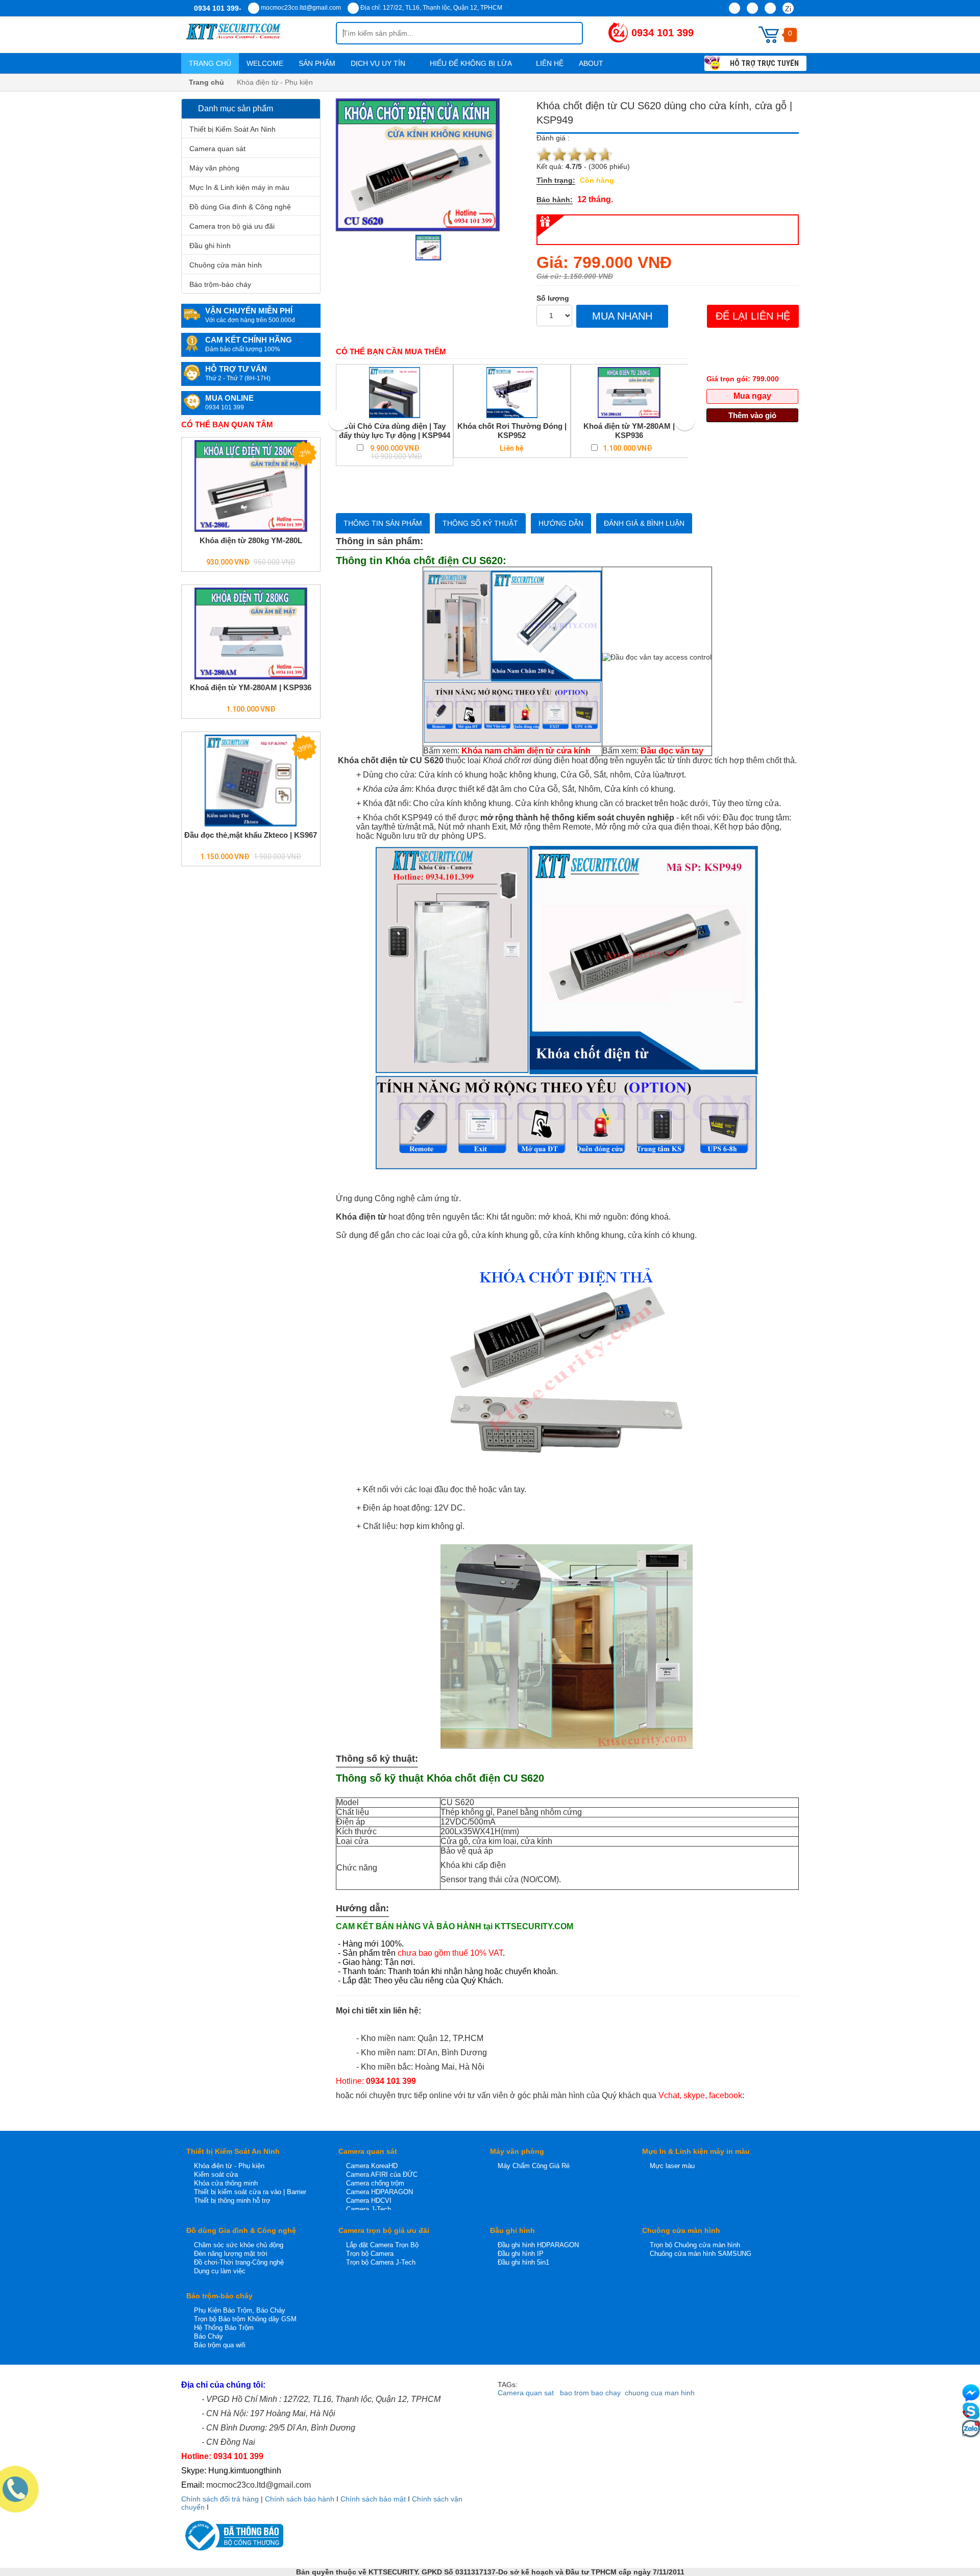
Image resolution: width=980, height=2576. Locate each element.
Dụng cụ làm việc (220, 2271)
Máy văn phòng (214, 168)
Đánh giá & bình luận (644, 523)
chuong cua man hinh (660, 2393)
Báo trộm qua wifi (220, 2345)
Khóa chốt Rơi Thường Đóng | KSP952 (512, 431)
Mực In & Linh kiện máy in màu (239, 187)
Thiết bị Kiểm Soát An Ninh (232, 129)
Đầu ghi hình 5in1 (523, 2262)
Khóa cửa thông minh (226, 2183)
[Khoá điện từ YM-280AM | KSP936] (251, 634)
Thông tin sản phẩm (383, 523)
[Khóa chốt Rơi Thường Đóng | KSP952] (512, 393)
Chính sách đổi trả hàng (220, 2499)
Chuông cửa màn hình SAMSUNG (701, 2254)
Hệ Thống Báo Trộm (224, 2328)
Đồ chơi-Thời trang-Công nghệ (239, 2262)
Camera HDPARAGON (379, 2192)
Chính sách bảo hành (300, 2499)
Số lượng (553, 298)
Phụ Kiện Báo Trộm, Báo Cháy (240, 2310)
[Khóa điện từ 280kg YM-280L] (251, 486)
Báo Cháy (209, 2336)
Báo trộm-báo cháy (220, 284)
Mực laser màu (672, 2166)
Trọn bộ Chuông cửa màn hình (695, 2245)
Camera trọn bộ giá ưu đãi (232, 226)
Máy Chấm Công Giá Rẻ (534, 2166)
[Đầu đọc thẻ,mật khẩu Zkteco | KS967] (251, 781)
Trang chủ (210, 63)
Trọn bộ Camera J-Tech (381, 2262)
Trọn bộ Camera (370, 2254)
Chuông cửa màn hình (226, 265)
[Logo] (259, 35)
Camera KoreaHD (372, 2166)
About (592, 63)
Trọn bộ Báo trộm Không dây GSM (245, 2319)
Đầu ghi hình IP (521, 2254)
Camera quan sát (217, 149)
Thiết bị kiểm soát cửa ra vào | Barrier (250, 2192)
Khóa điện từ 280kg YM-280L (251, 540)
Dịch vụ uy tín (379, 63)
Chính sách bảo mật (373, 2499)
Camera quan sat (526, 2393)
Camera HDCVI (369, 2201)
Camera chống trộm (375, 2183)
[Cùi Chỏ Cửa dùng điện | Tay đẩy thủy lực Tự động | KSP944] (395, 393)
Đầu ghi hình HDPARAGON (538, 2245)
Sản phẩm (317, 63)
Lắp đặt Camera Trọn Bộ (382, 2245)
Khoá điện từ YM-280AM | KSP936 (251, 687)
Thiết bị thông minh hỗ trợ (232, 2201)
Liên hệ (550, 63)
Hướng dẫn (561, 523)
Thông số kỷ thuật (480, 523)
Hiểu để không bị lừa (472, 63)
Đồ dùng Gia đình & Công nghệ (240, 207)
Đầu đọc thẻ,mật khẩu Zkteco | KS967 (251, 835)
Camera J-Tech (369, 2209)
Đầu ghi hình (210, 246)
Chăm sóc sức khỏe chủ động (239, 2245)
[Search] (567, 33)
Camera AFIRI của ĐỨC (382, 2174)
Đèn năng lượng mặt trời (231, 2254)
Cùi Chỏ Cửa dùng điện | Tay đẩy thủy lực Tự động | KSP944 (395, 431)
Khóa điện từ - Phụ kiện (229, 2166)
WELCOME (265, 63)
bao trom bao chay (590, 2393)
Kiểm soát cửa (216, 2174)
